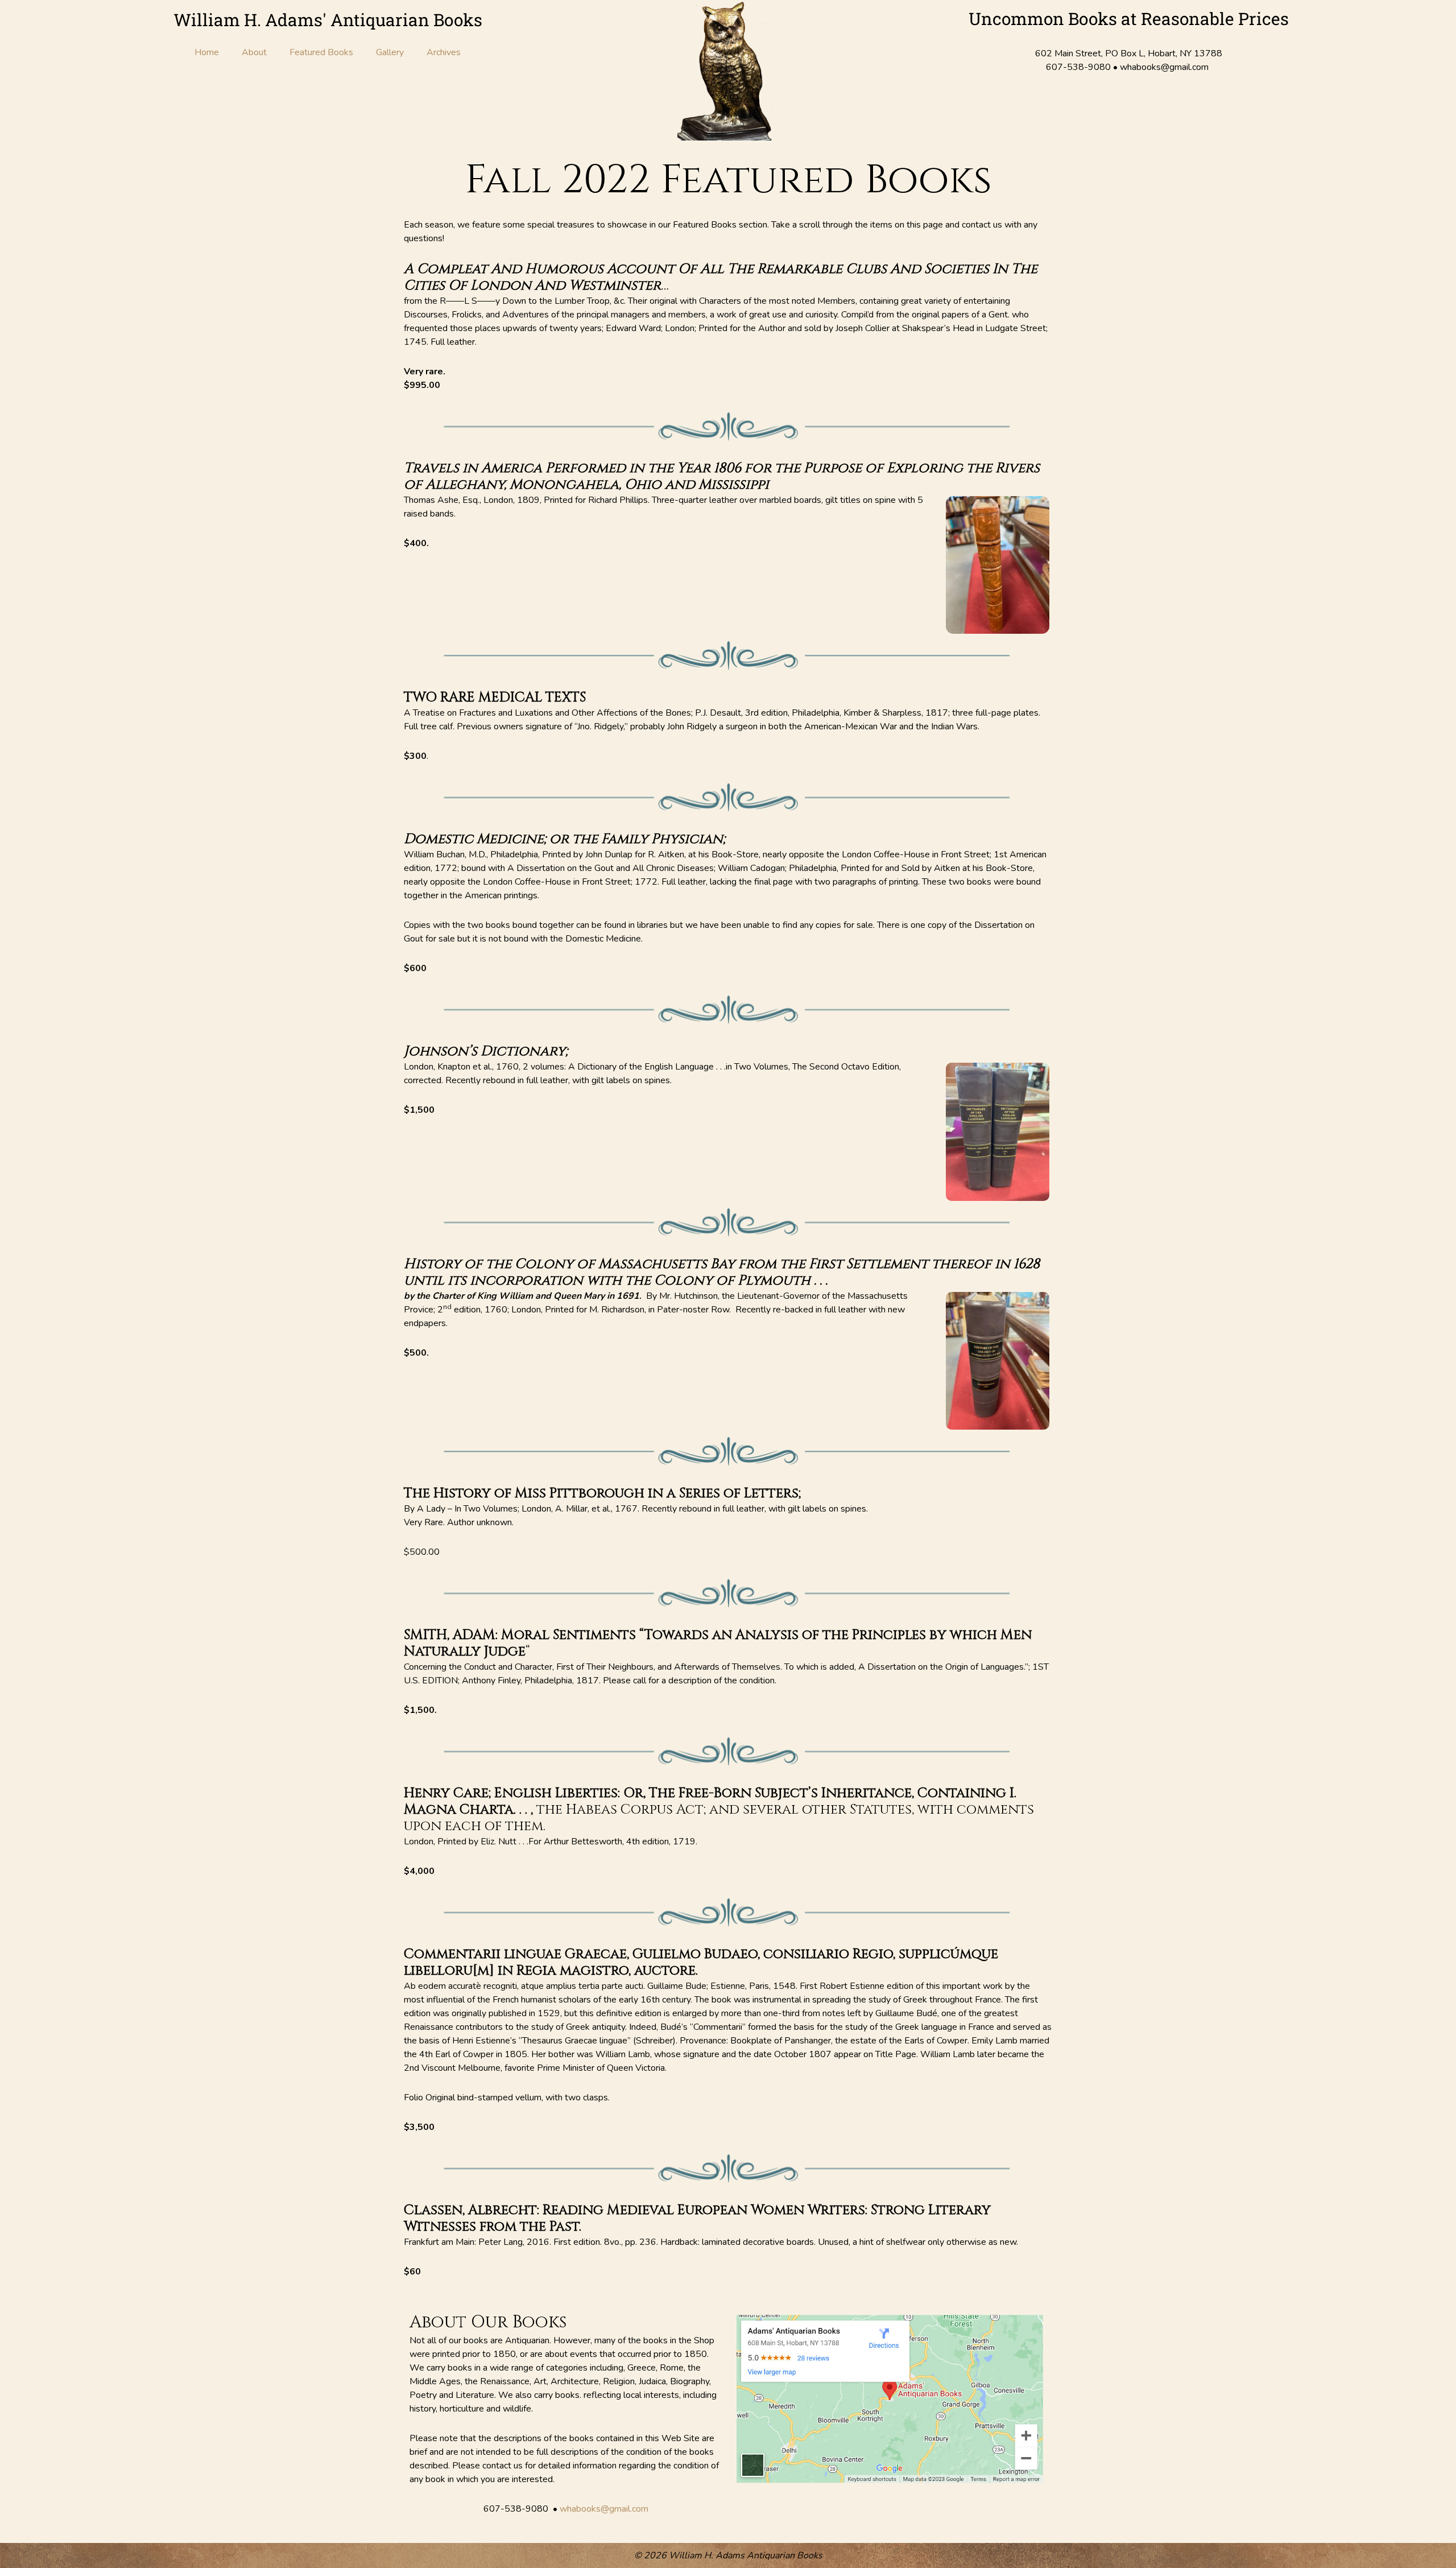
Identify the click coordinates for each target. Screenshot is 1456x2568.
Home (207, 52)
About (254, 52)
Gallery (390, 52)
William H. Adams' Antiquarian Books (328, 20)
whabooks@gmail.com (604, 2509)
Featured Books (321, 52)
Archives (444, 52)
